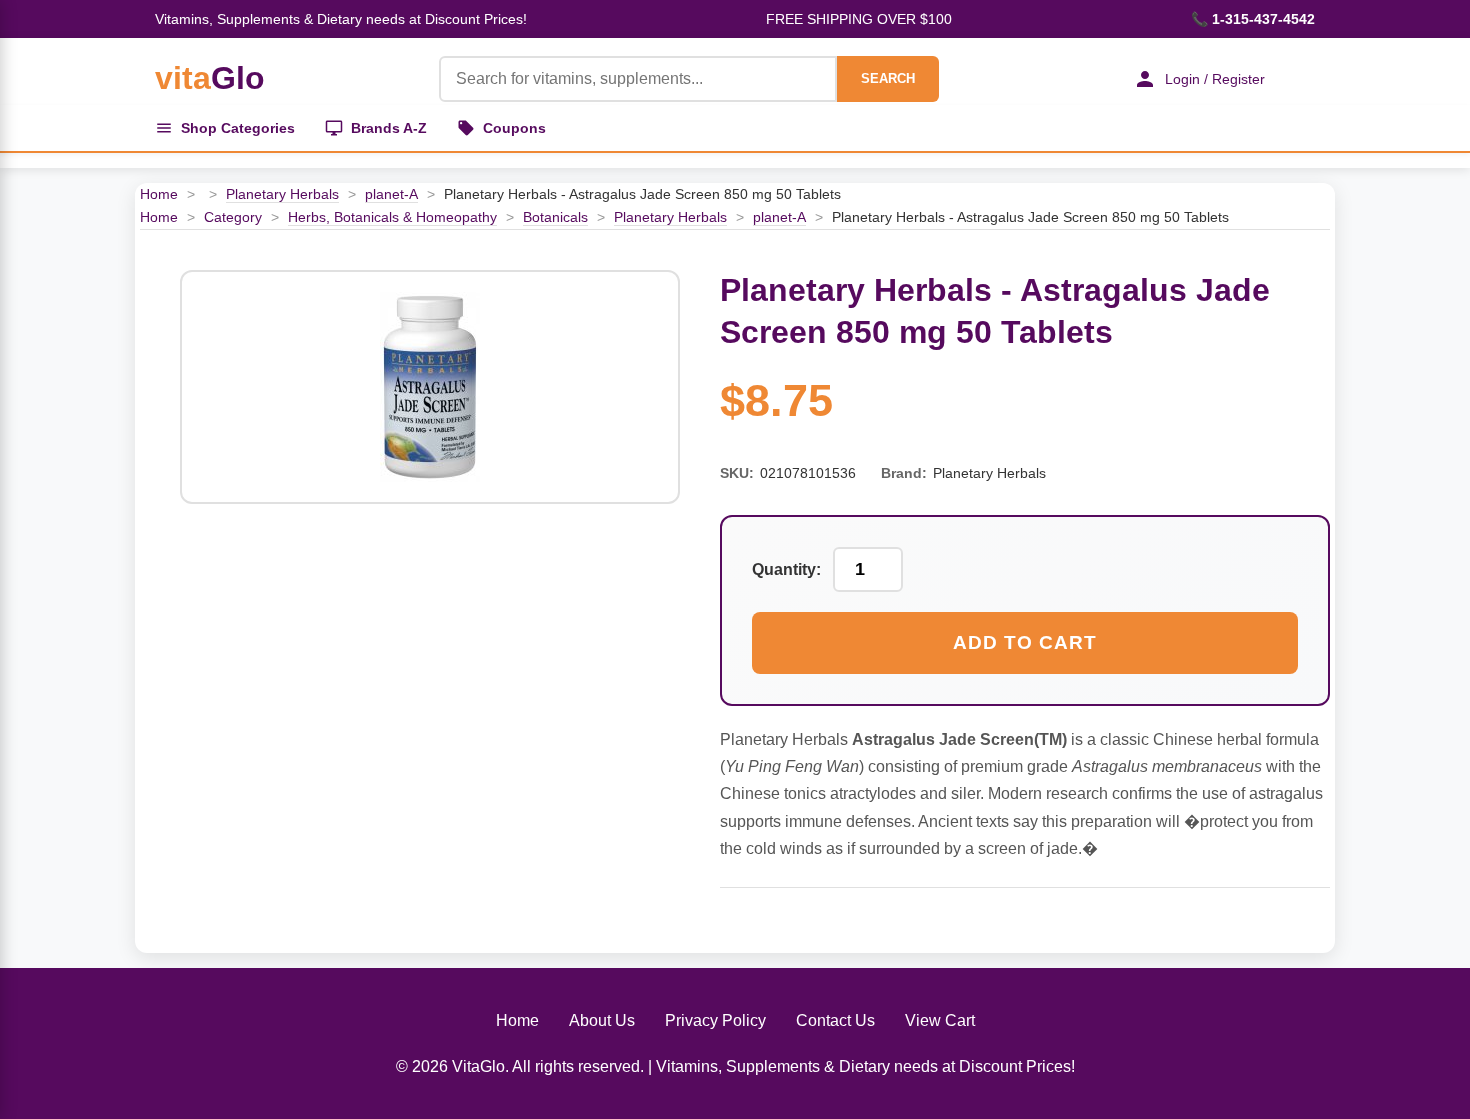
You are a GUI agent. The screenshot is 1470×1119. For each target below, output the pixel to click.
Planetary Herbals (282, 194)
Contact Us (835, 1020)
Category (233, 217)
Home (159, 194)
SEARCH (888, 78)
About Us (602, 1020)
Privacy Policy (715, 1020)
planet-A (391, 194)
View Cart (940, 1020)
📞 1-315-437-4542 (1253, 19)
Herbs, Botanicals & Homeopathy (392, 217)
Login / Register (1215, 79)
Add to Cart (1025, 642)
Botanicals (555, 217)
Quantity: (786, 569)
